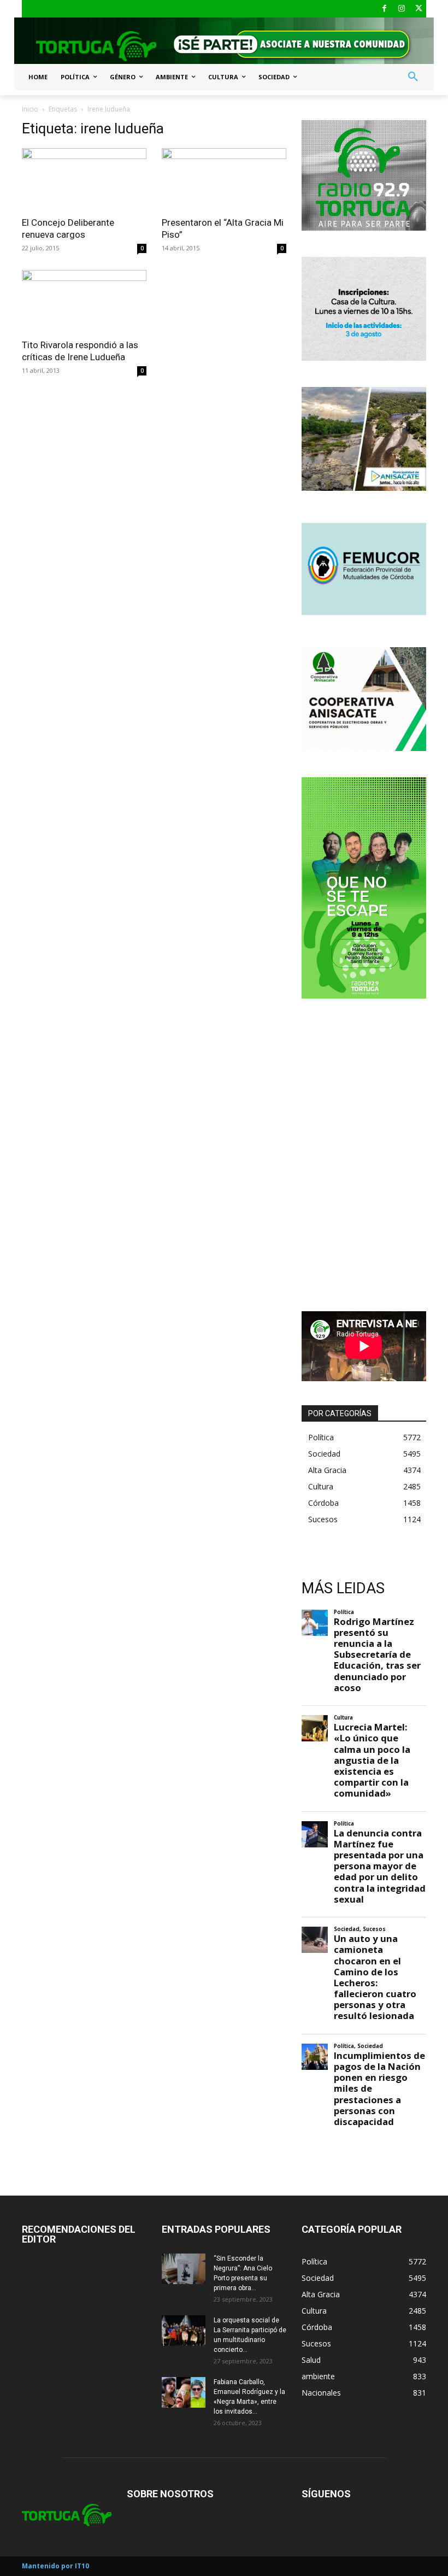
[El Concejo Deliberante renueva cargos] (84, 179)
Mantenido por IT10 (55, 2566)
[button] (413, 77)
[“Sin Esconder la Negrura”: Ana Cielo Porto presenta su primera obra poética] (184, 2269)
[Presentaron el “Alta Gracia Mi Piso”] (224, 179)
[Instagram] (402, 9)
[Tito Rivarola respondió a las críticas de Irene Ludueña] (84, 301)
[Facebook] (384, 9)
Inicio (30, 109)
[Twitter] (419, 9)
